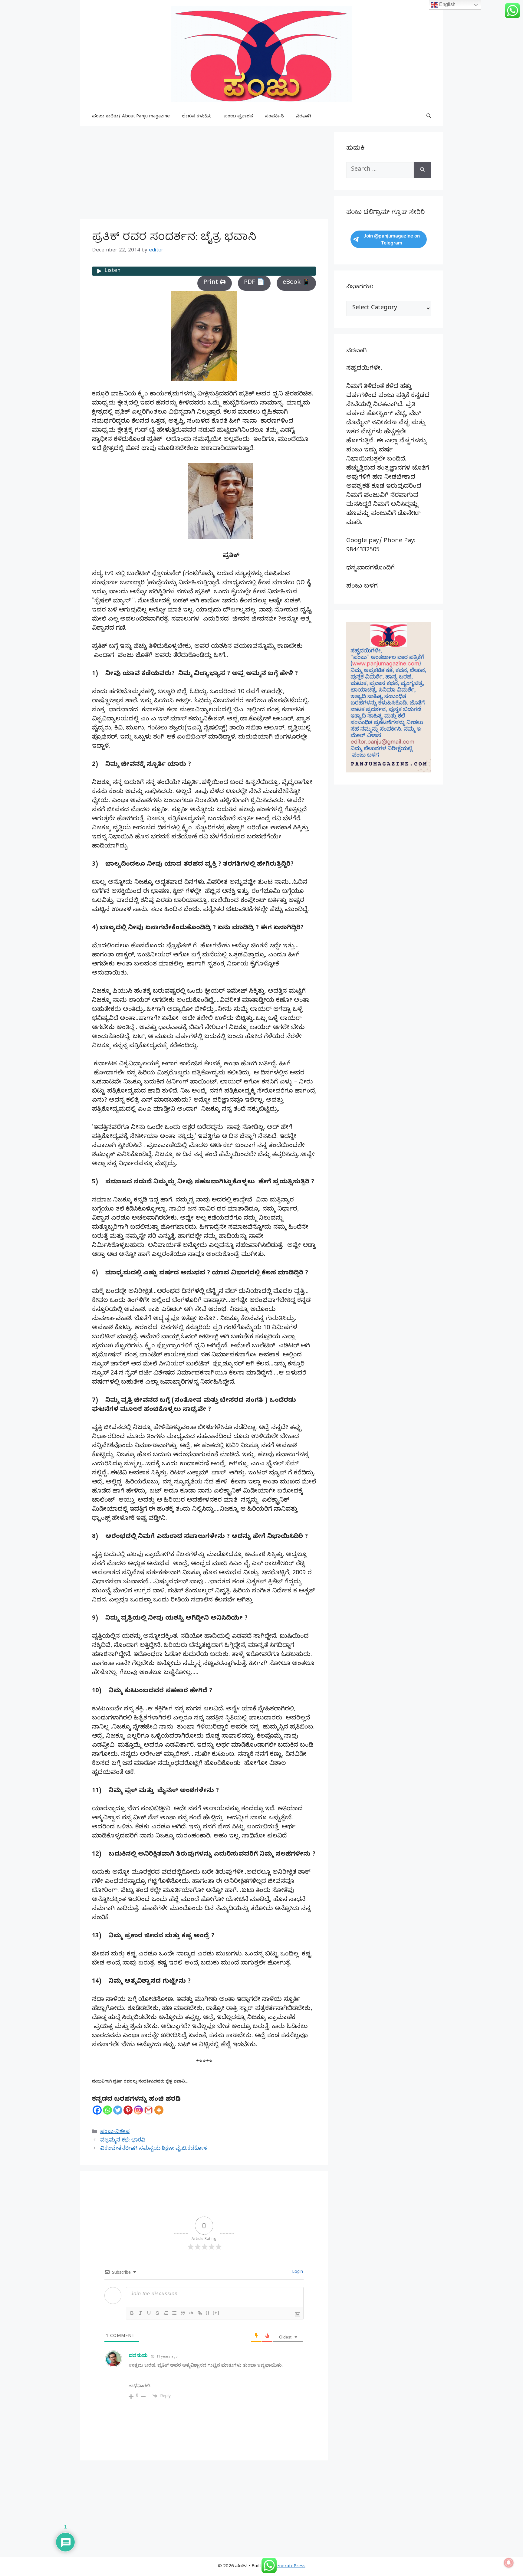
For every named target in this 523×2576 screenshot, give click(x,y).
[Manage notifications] (509, 2563)
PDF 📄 (254, 283)
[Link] (200, 2313)
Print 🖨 (215, 283)
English (447, 4)
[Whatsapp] (107, 2110)
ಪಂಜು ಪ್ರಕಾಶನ (238, 117)
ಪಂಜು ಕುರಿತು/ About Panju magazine (131, 117)
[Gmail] (149, 2110)
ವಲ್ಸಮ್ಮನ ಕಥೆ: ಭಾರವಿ (123, 2141)
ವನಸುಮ (138, 2356)
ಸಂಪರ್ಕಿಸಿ (275, 117)
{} (208, 2313)
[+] (216, 2313)
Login (297, 2272)
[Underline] (149, 2313)
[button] (429, 117)
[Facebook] (97, 2110)
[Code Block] (191, 2313)
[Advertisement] (204, 174)
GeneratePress (289, 2567)
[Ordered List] (166, 2313)
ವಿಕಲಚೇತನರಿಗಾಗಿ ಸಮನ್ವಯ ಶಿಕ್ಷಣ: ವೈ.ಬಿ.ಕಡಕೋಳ (154, 2149)
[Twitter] (118, 2110)
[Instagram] (138, 2110)
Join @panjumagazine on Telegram (392, 239)
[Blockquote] (183, 2313)
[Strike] (157, 2313)
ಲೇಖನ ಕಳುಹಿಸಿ (197, 117)
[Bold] (132, 2313)
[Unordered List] (174, 2313)
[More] (159, 2110)
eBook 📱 (296, 283)
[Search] (422, 170)
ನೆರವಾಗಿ (304, 117)
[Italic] (140, 2313)
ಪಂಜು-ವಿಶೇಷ (115, 2132)
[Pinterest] (128, 2110)
